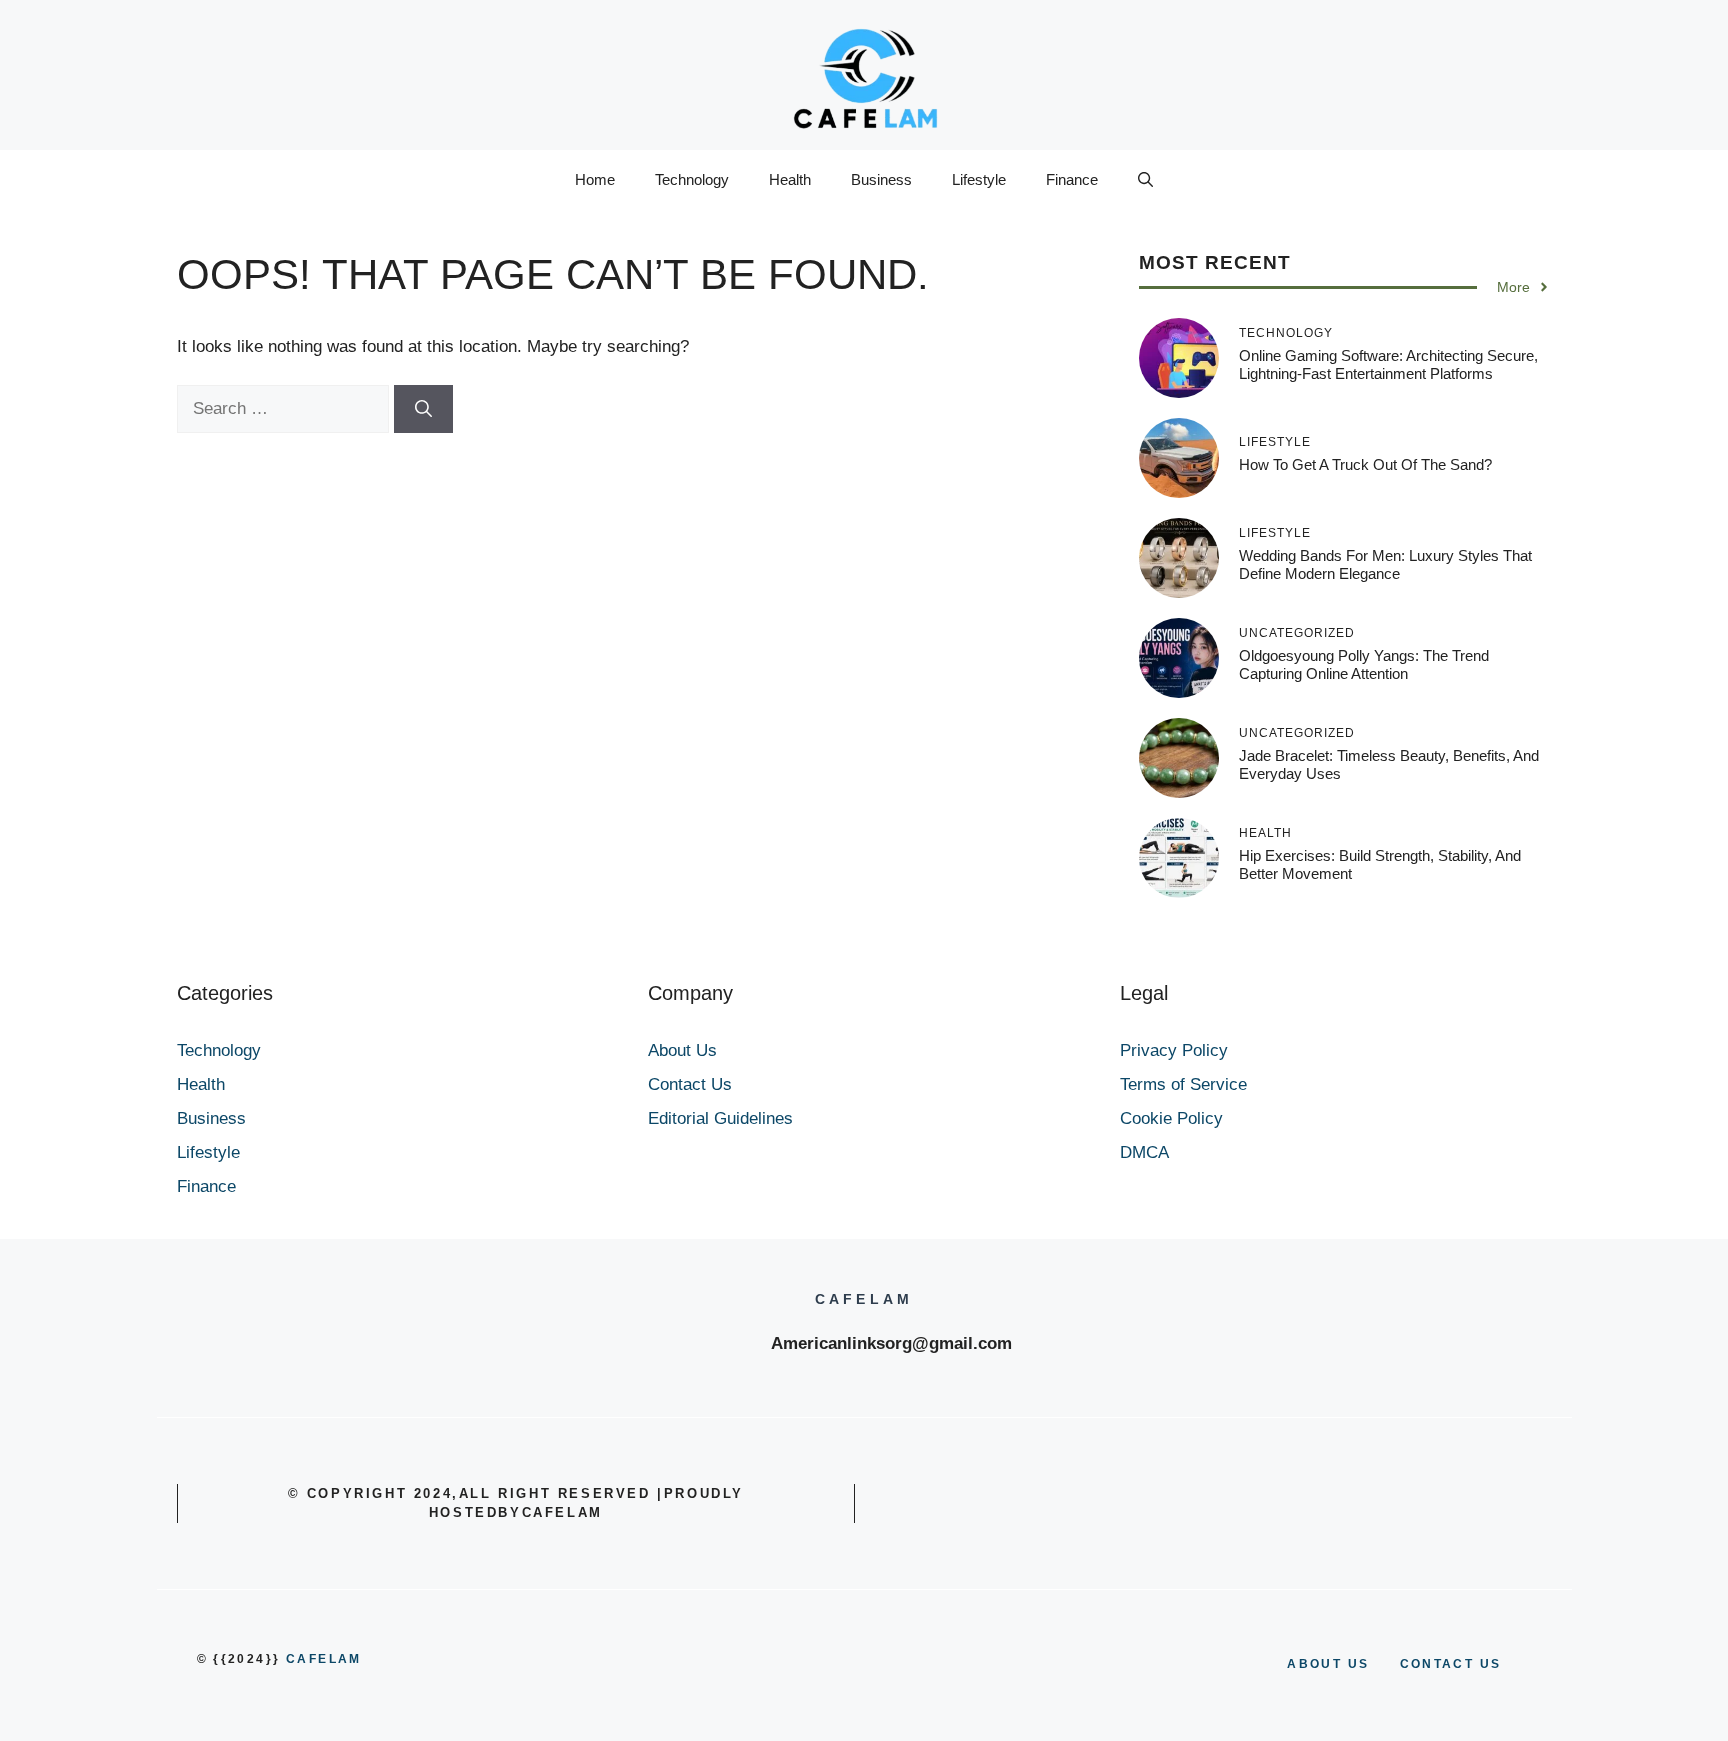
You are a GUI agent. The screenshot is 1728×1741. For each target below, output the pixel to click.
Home (595, 179)
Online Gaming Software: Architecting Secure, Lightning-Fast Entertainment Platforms (1388, 364)
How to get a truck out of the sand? (1365, 464)
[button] (1145, 180)
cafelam (324, 1659)
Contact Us (690, 1084)
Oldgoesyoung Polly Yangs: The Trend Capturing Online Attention (1364, 664)
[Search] (423, 409)
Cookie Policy (1171, 1118)
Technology (692, 179)
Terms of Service (1183, 1084)
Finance (1072, 179)
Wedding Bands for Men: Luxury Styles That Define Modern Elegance (1385, 564)
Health (790, 179)
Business (881, 179)
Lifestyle (979, 179)
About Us (682, 1050)
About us (1328, 1664)
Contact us (1451, 1664)
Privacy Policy (1174, 1050)
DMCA (1144, 1152)
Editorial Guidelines (720, 1118)
